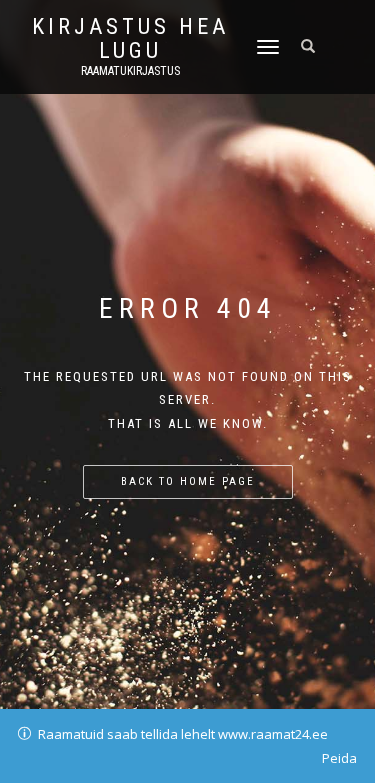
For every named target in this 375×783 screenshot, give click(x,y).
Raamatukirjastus (130, 71)
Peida (339, 758)
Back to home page (188, 481)
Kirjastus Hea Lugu (130, 39)
